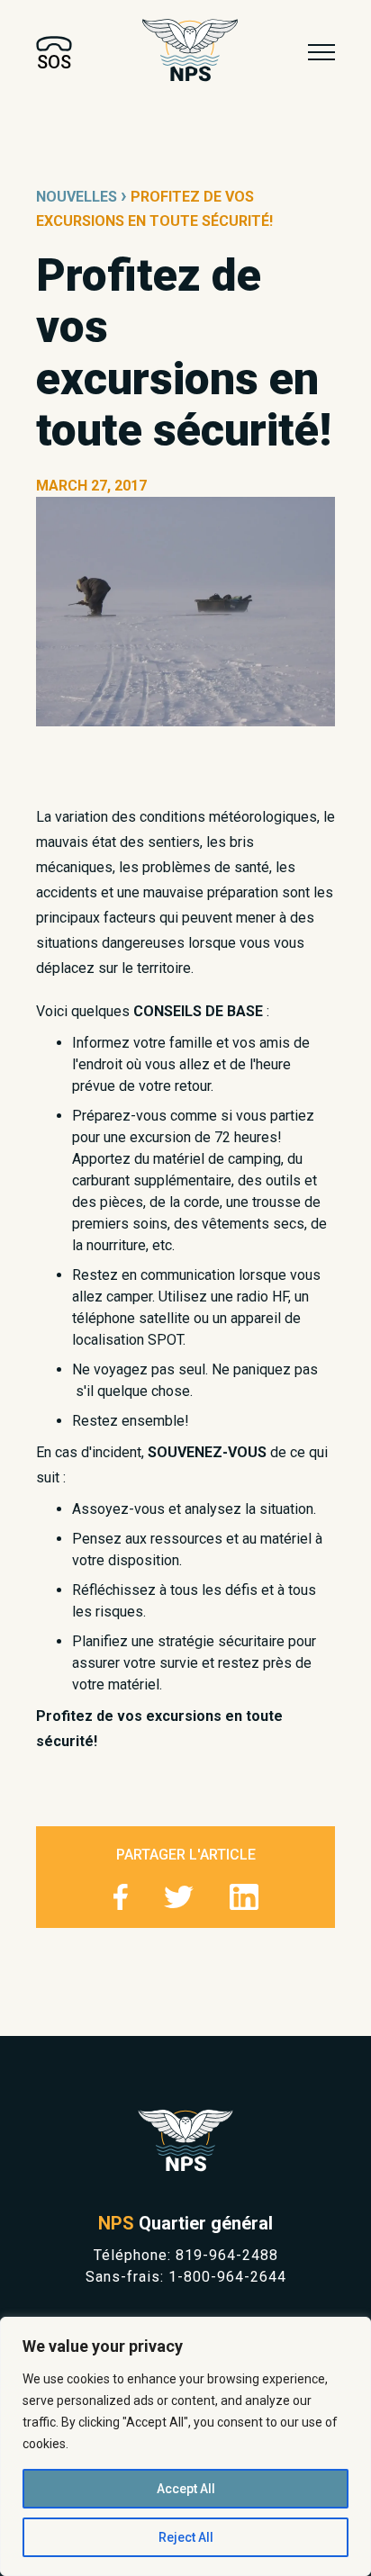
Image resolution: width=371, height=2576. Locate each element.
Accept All (186, 2489)
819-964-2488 (227, 2255)
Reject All (186, 2537)
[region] (185, 2446)
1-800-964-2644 (227, 2277)
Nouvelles (77, 197)
